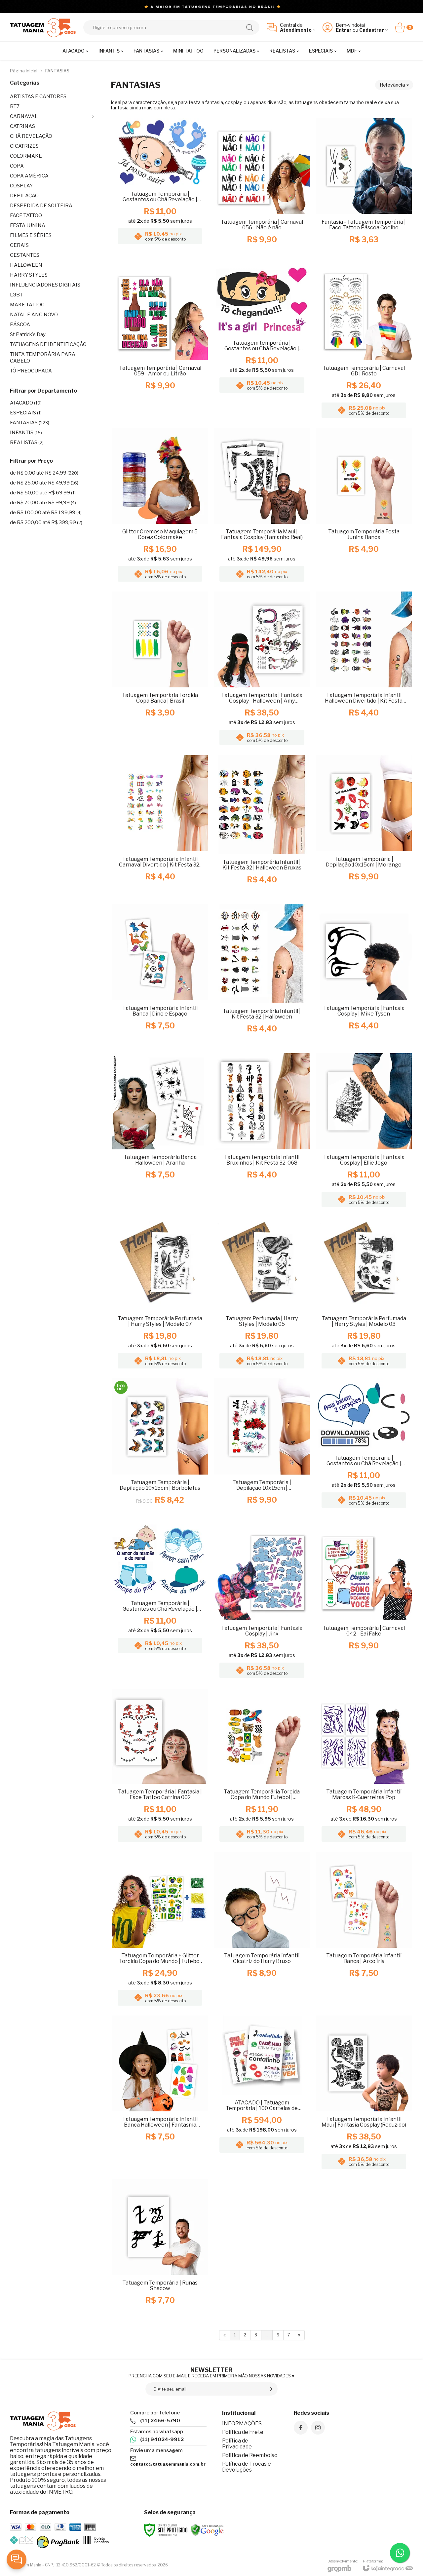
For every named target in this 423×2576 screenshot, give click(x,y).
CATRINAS (22, 126)
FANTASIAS (30, 423)
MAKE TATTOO (27, 305)
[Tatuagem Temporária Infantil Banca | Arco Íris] (364, 1930)
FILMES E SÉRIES (31, 235)
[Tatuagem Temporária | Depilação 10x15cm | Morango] (364, 827)
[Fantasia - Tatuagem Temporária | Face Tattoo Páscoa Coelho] (364, 188)
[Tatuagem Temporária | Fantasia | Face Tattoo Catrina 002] (160, 1767)
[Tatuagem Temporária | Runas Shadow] (160, 2249)
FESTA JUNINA (28, 225)
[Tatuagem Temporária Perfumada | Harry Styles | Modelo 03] (364, 1295)
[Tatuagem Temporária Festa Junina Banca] (364, 507)
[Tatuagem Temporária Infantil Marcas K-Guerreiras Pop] (364, 1767)
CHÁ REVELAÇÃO (31, 136)
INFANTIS (26, 433)
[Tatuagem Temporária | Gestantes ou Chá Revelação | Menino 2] (364, 1448)
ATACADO (26, 403)
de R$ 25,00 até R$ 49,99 (44, 483)
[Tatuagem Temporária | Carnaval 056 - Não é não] (262, 188)
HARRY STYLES (29, 275)
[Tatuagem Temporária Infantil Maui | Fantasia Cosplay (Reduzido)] (364, 2094)
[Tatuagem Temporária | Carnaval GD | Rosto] (364, 343)
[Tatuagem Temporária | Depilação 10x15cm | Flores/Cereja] (262, 1448)
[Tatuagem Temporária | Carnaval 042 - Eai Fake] (364, 1603)
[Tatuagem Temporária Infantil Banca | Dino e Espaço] (160, 976)
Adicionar (173, 220)
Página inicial (24, 71)
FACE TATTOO (26, 215)
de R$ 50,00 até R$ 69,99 (43, 493)
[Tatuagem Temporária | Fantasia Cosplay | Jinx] (262, 1603)
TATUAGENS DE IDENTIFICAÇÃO (48, 344)
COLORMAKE (26, 156)
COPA (17, 166)
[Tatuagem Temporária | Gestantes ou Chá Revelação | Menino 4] (160, 188)
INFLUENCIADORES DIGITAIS (45, 285)
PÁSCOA (20, 325)
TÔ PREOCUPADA (31, 371)
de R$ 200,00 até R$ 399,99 (46, 522)
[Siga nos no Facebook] (301, 2428)
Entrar (344, 30)
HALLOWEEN (26, 265)
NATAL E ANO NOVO (34, 315)
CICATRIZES (24, 146)
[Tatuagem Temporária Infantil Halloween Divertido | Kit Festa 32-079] (364, 670)
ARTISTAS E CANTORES (38, 96)
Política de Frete (243, 2432)
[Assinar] (271, 2389)
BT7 (15, 106)
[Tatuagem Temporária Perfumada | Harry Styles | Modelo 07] (160, 1295)
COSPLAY (21, 186)
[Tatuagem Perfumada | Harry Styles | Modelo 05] (262, 1295)
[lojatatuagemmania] (43, 27)
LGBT (16, 295)
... (267, 2335)
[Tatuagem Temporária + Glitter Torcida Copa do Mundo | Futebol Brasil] (160, 1930)
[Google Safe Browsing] (207, 2530)
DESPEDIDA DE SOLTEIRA (41, 206)
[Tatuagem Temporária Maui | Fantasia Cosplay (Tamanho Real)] (262, 507)
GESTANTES (25, 255)
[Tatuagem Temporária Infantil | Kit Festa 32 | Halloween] (262, 976)
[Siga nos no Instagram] (318, 2428)
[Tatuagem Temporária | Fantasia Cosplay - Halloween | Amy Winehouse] (262, 670)
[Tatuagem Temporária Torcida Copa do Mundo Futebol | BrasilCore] (262, 1767)
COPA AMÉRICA (29, 176)
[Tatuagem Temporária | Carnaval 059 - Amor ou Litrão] (160, 343)
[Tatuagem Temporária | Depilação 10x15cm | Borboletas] (160, 1448)
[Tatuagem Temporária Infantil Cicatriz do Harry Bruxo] (262, 1930)
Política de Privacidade (237, 2444)
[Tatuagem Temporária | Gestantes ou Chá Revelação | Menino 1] (160, 1603)
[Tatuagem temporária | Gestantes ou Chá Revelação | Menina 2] (262, 343)
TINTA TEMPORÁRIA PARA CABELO (43, 358)
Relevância (392, 85)
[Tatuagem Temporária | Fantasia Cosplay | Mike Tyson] (364, 976)
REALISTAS (27, 442)
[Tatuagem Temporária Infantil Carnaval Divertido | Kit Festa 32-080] (160, 827)
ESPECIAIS (26, 413)
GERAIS (19, 245)
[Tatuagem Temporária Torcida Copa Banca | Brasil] (160, 670)
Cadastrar (372, 30)
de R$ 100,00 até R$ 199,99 (46, 513)
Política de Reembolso (250, 2455)
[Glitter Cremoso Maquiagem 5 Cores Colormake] (160, 507)
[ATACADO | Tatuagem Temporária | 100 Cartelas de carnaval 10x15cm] (262, 2094)
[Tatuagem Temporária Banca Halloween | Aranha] (160, 1132)
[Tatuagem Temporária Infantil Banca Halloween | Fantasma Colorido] (160, 2094)
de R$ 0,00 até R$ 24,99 (44, 473)
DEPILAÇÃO (24, 196)
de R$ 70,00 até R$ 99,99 (43, 503)
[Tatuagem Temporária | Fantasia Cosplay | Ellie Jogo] (364, 1132)
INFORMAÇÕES (242, 2423)
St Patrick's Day (28, 334)
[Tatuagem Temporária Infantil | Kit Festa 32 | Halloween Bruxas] (262, 827)
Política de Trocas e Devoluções (247, 2467)
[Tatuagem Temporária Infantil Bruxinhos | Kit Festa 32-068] (262, 1132)
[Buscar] (250, 27)
